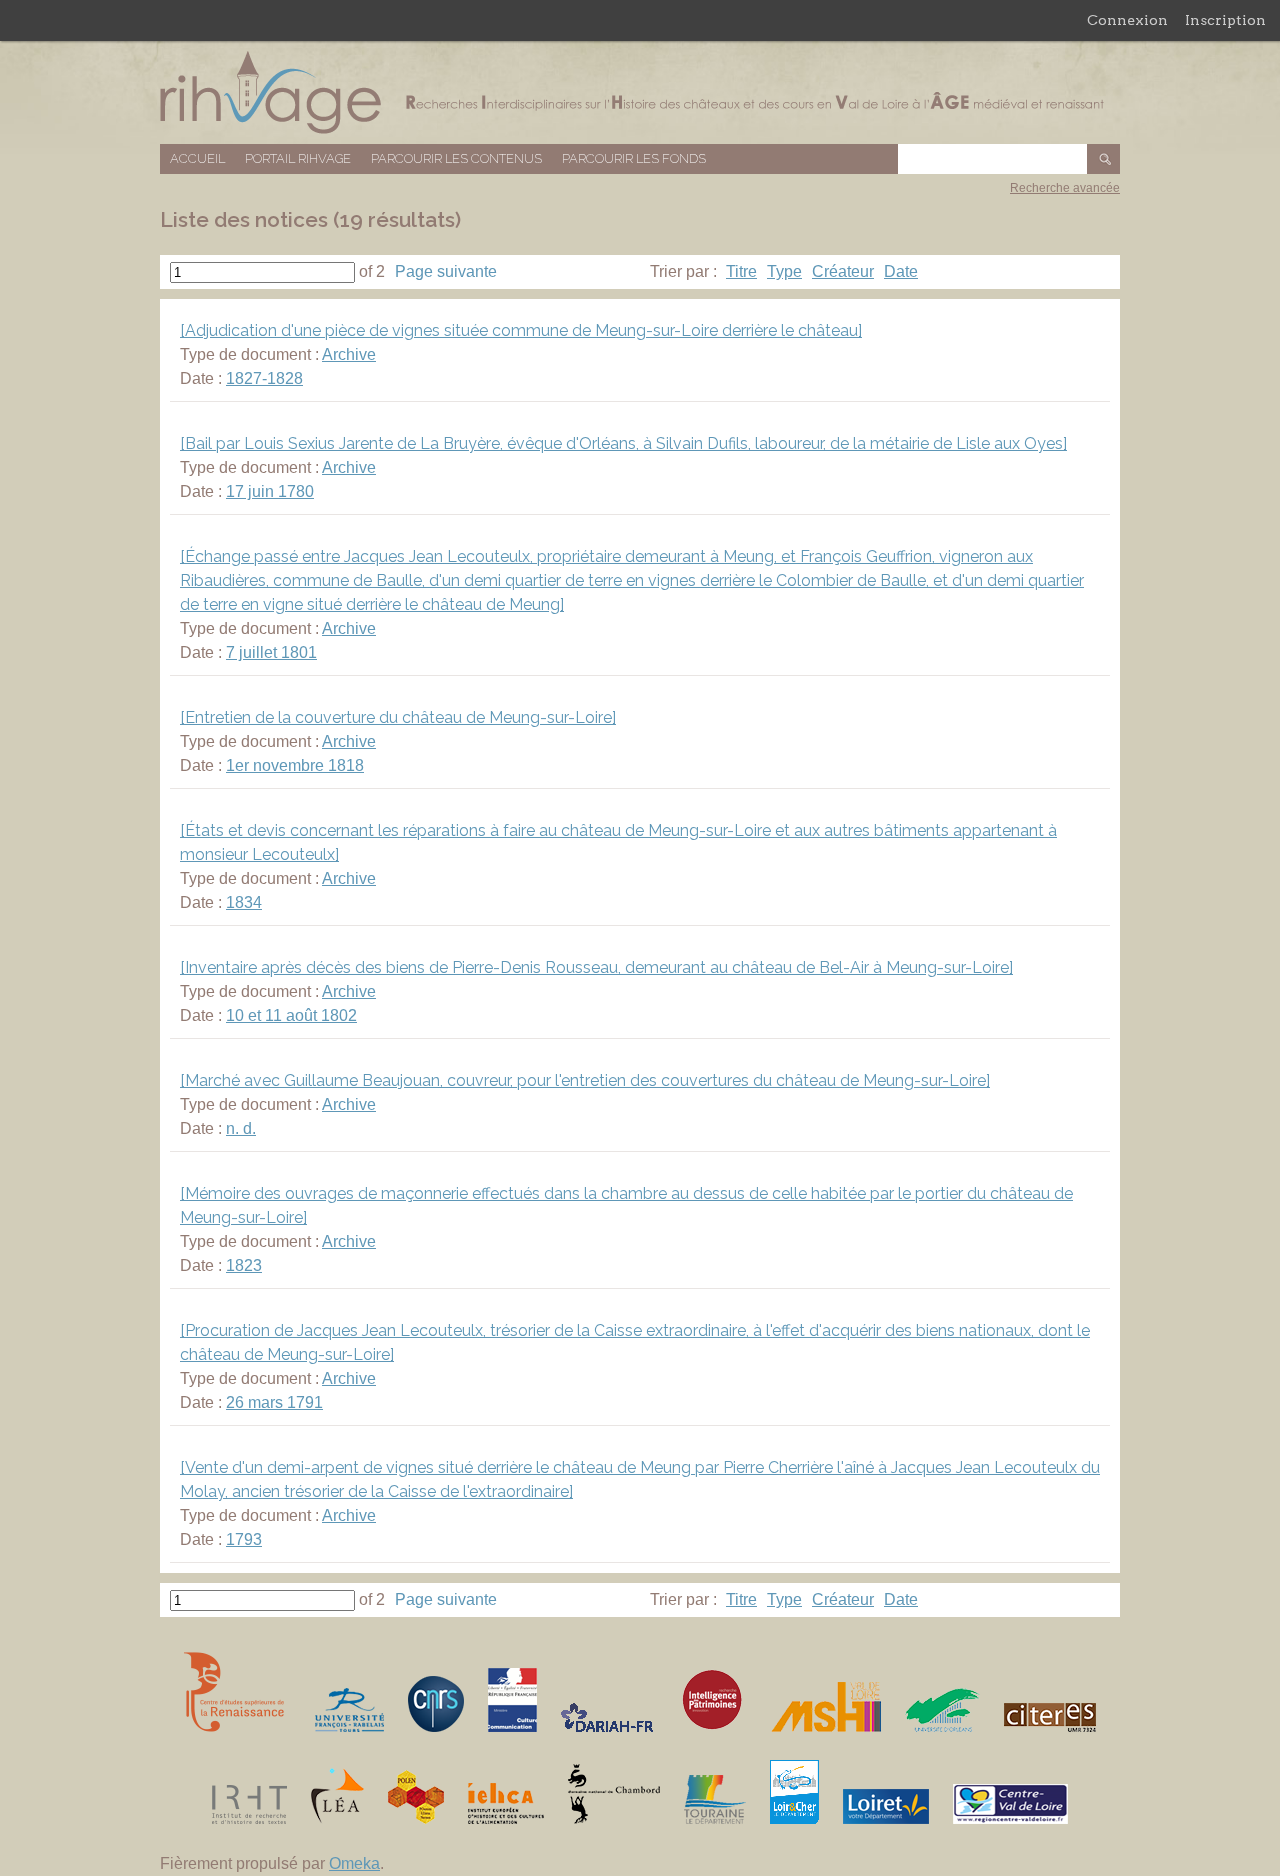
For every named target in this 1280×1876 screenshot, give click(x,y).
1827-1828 (264, 378)
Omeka (354, 1863)
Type (784, 271)
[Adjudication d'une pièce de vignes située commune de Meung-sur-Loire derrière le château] (521, 330)
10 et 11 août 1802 (291, 1015)
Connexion (1127, 20)
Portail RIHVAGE (298, 158)
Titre (741, 271)
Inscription (1225, 20)
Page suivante (446, 271)
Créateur (843, 271)
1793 (244, 1539)
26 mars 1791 (274, 1402)
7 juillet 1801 (271, 652)
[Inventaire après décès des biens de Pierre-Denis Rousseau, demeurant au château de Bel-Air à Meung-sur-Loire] (596, 967)
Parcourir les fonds (634, 158)
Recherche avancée (1065, 188)
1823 (244, 1265)
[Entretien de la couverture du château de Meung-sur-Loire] (398, 717)
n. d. (241, 1128)
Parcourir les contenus (456, 158)
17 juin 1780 (270, 491)
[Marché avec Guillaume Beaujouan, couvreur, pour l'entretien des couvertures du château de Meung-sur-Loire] (585, 1080)
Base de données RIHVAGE (640, 92)
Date (901, 271)
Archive (349, 354)
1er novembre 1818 (295, 765)
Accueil (197, 158)
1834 (244, 902)
